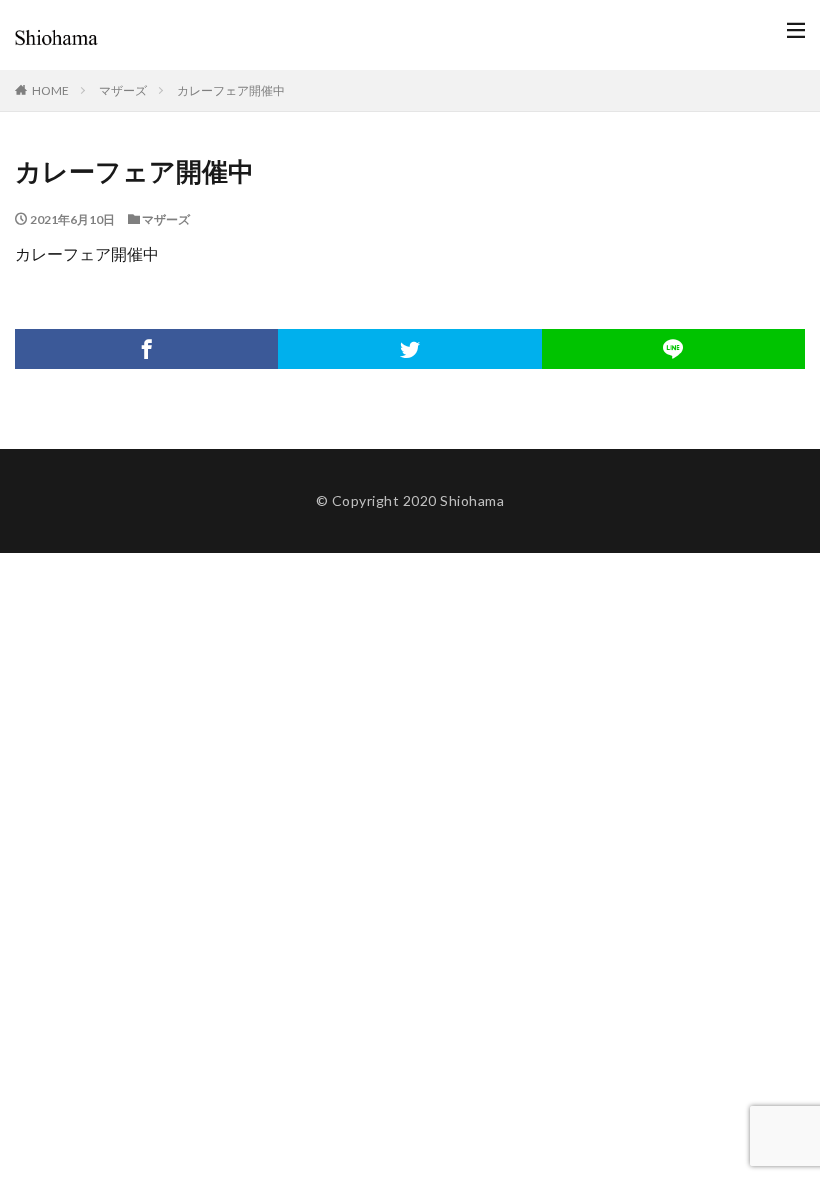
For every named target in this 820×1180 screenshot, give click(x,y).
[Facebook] (146, 349)
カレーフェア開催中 (231, 90)
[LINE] (673, 349)
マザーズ (123, 90)
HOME (50, 90)
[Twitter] (409, 349)
